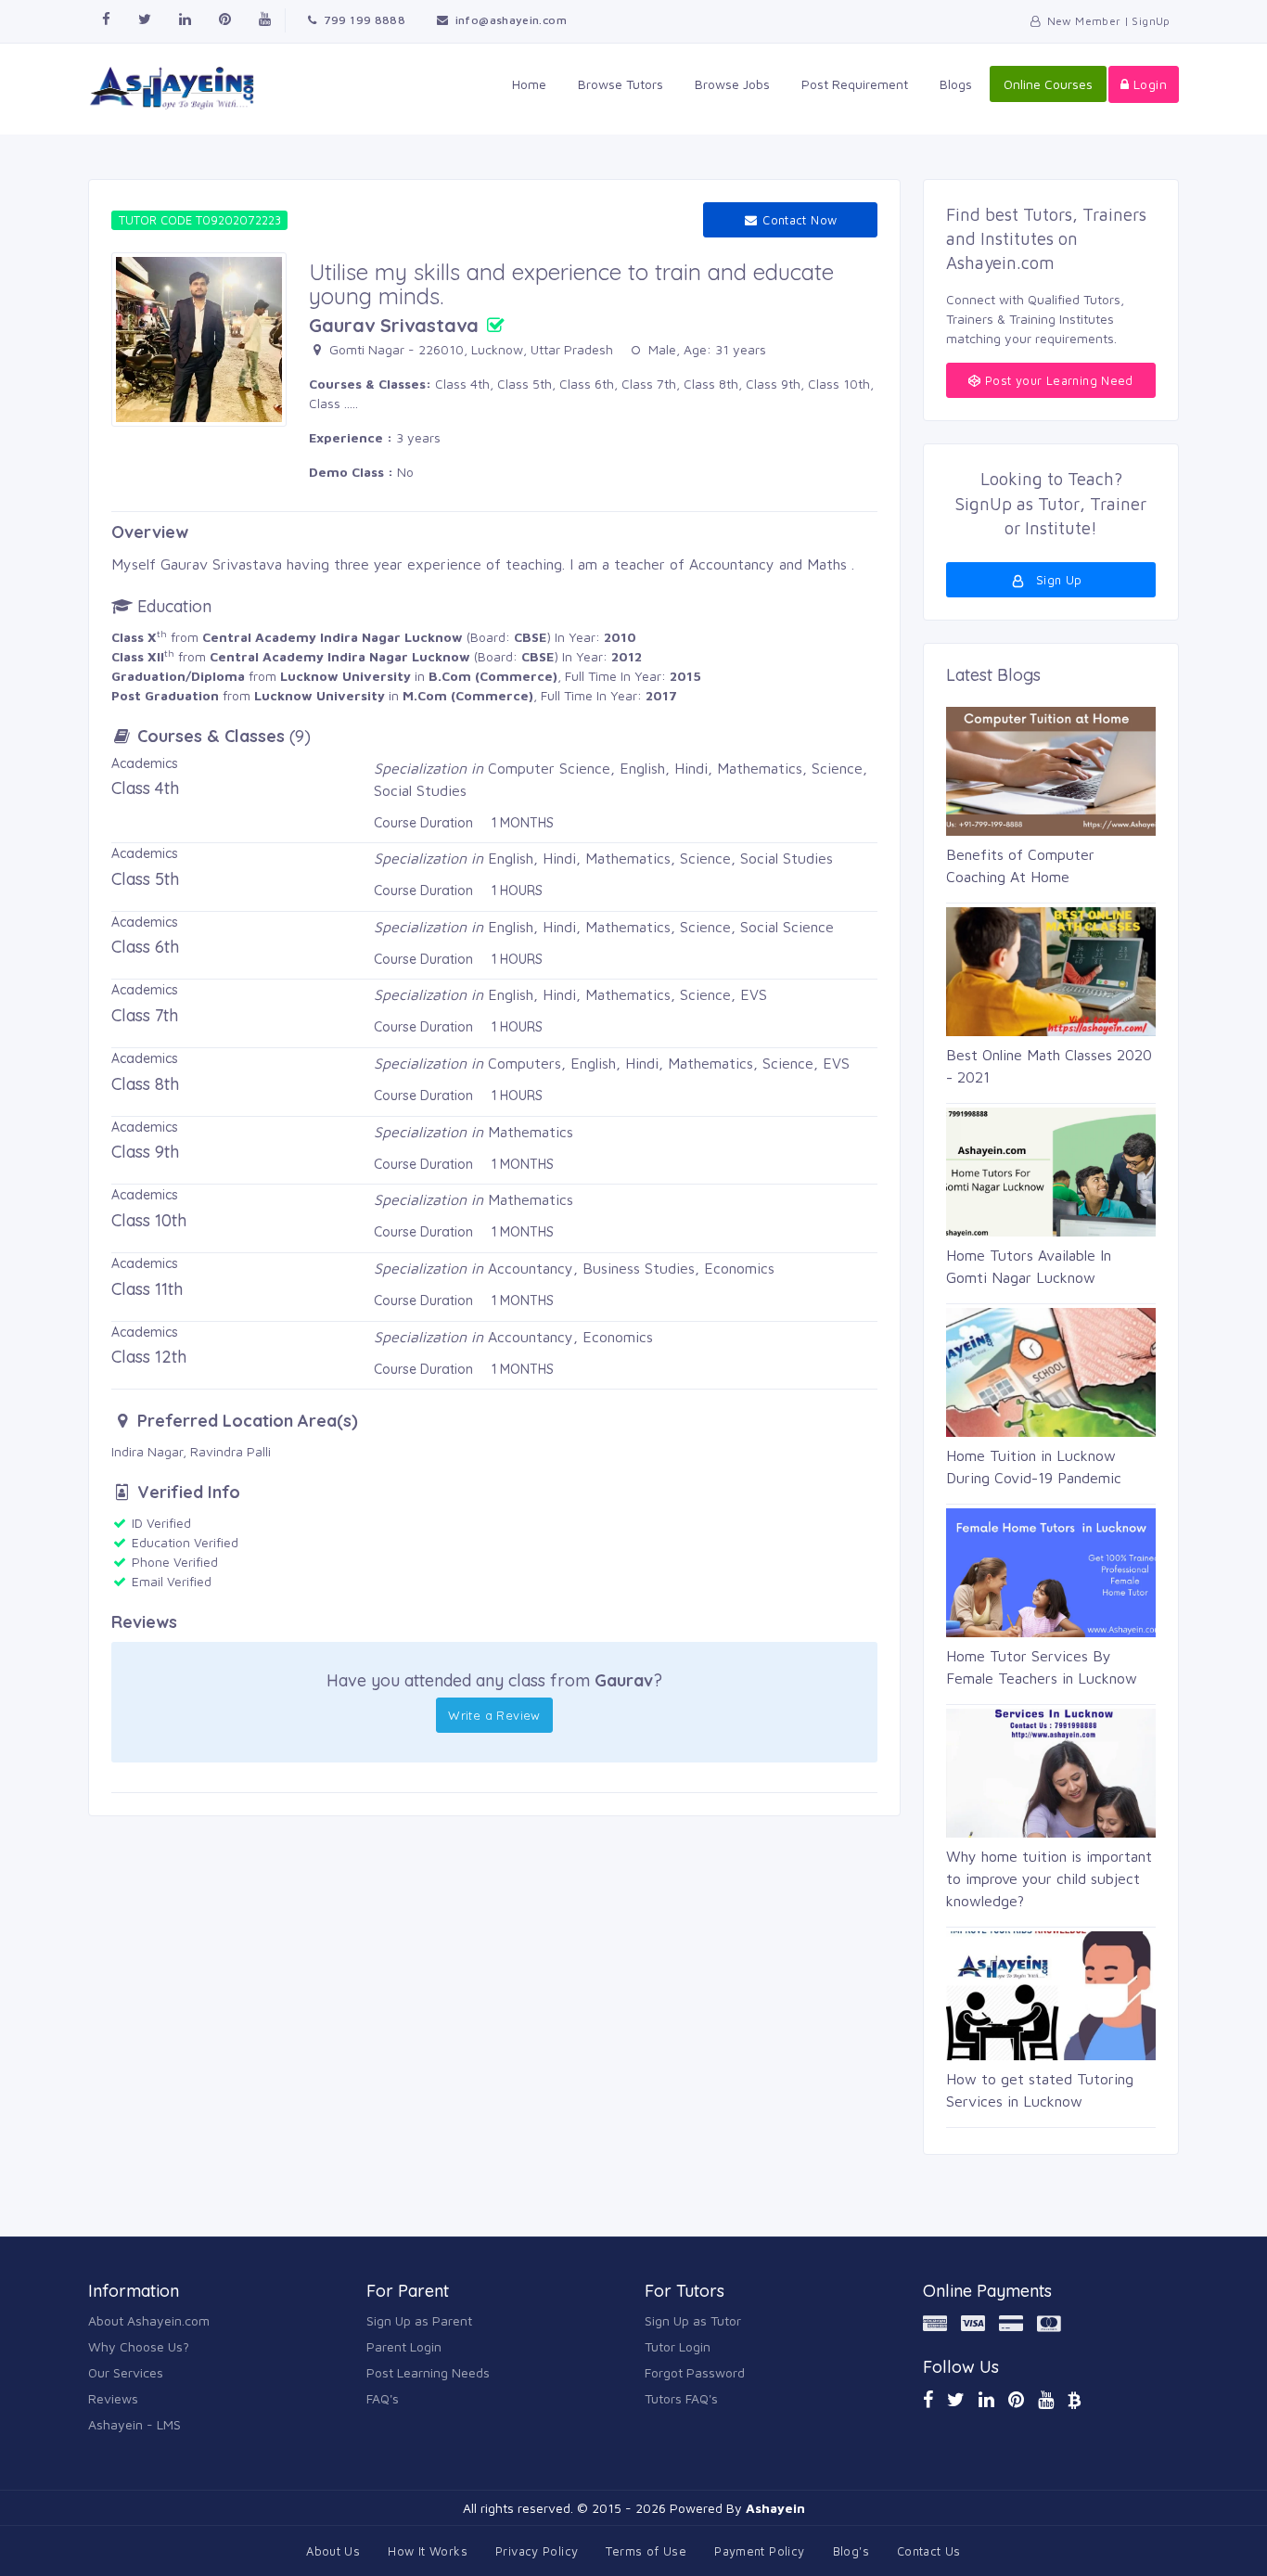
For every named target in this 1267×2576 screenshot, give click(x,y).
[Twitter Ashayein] (145, 20)
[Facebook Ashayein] (106, 20)
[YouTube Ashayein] (1046, 2400)
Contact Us (929, 2551)
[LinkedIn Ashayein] (986, 2400)
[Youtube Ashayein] (265, 20)
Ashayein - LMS (134, 2424)
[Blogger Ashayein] (1074, 2400)
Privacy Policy (537, 2551)
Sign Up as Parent (419, 2320)
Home (529, 84)
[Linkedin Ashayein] (185, 20)
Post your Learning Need (1057, 380)
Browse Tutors (621, 84)
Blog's (851, 2551)
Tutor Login (678, 2346)
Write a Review (494, 1715)
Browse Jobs (732, 84)
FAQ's (383, 2398)
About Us (333, 2551)
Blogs (956, 84)
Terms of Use (646, 2551)
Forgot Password (695, 2372)
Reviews (113, 2398)
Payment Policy (759, 2551)
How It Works (428, 2551)
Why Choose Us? (139, 2346)
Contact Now (798, 220)
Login (1148, 84)
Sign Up (1056, 580)
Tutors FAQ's (681, 2398)
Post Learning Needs (428, 2372)
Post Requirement (855, 84)
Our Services (126, 2372)
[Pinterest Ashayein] (225, 20)
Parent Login (404, 2346)
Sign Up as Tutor (693, 2320)
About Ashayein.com (149, 2320)
